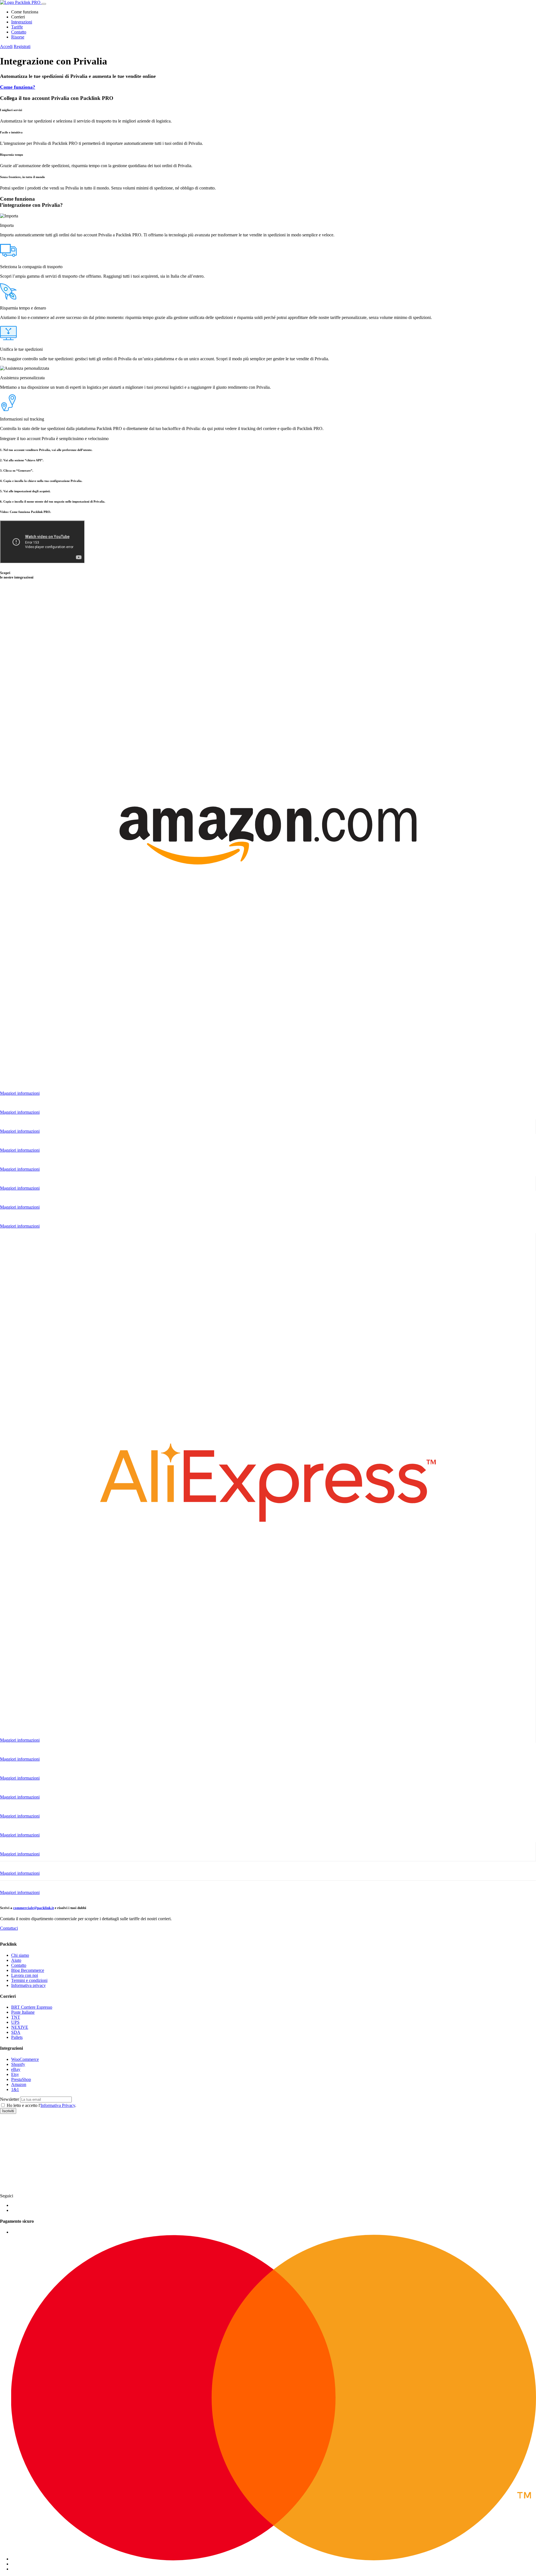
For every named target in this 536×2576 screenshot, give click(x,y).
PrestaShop (21, 2079)
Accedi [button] (6, 46)
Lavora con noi (25, 1975)
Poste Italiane (23, 2012)
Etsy (15, 2074)
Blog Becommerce (28, 1970)
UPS (15, 2022)
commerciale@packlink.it (33, 1908)
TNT (16, 2017)
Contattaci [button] (9, 1928)
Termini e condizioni (29, 1980)
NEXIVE (20, 2027)
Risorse (18, 37)
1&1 (15, 2089)
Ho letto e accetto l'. (41, 2105)
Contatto (19, 32)
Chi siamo (20, 1955)
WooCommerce (25, 2059)
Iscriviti (8, 2111)
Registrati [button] (22, 46)
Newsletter (9, 2099)
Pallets (17, 2037)
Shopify (18, 2064)
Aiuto (16, 1960)
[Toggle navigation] (44, 4)
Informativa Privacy (58, 2105)
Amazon (19, 2084)
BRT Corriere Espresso (32, 2007)
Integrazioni (22, 22)
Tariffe (17, 27)
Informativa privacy (28, 1985)
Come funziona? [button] (18, 87)
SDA (16, 2032)
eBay (16, 2069)
